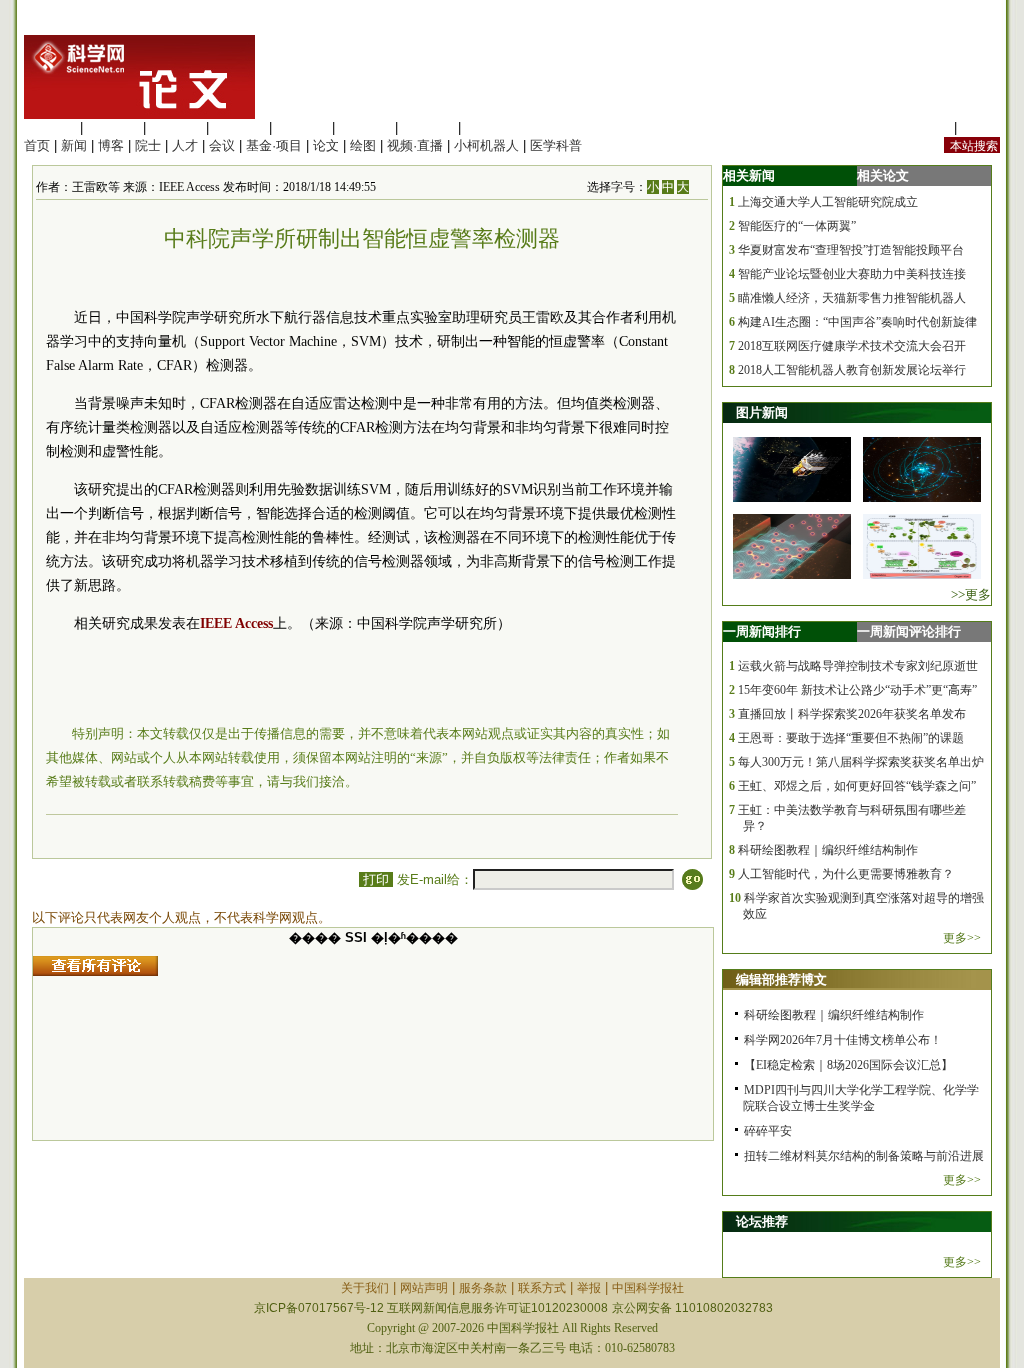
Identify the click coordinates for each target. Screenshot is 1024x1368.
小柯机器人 (486, 145)
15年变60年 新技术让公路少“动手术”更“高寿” (857, 690)
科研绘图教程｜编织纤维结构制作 (828, 850)
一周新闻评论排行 (909, 631)
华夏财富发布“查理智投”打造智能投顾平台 (851, 250)
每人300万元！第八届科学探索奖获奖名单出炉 (861, 762)
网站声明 (424, 1288)
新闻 (74, 145)
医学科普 (556, 145)
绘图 (363, 145)
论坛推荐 (762, 1221)
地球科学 (365, 127)
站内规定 (924, 127)
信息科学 (302, 127)
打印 (376, 879)
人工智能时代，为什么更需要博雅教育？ (846, 874)
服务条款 (483, 1288)
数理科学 (428, 127)
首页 (37, 145)
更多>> (962, 938)
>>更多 (971, 594)
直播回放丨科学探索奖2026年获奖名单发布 (852, 714)
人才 (185, 145)
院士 (148, 145)
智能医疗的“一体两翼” (797, 226)
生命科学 (50, 127)
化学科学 (176, 127)
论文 (326, 145)
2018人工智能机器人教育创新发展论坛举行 (852, 370)
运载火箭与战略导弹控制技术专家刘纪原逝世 (858, 666)
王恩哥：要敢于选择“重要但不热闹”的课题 (851, 738)
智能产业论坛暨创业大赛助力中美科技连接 (852, 274)
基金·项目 (274, 145)
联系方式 (542, 1288)
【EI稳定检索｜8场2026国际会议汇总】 (848, 1065)
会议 (222, 145)
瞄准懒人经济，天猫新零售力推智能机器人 (852, 298)
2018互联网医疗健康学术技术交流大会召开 (852, 346)
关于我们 (365, 1288)
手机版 (980, 127)
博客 (111, 145)
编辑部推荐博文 (781, 979)
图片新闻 (762, 412)
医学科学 (113, 127)
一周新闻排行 (762, 631)
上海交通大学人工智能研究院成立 (828, 202)
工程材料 (239, 127)
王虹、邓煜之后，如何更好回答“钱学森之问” (857, 786)
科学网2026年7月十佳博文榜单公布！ (843, 1040)
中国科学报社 (648, 1288)
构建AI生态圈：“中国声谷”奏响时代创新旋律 (857, 322)
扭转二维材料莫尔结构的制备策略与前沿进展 (864, 1156)
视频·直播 (415, 145)
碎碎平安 (768, 1131)
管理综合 (491, 127)
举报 (589, 1288)
